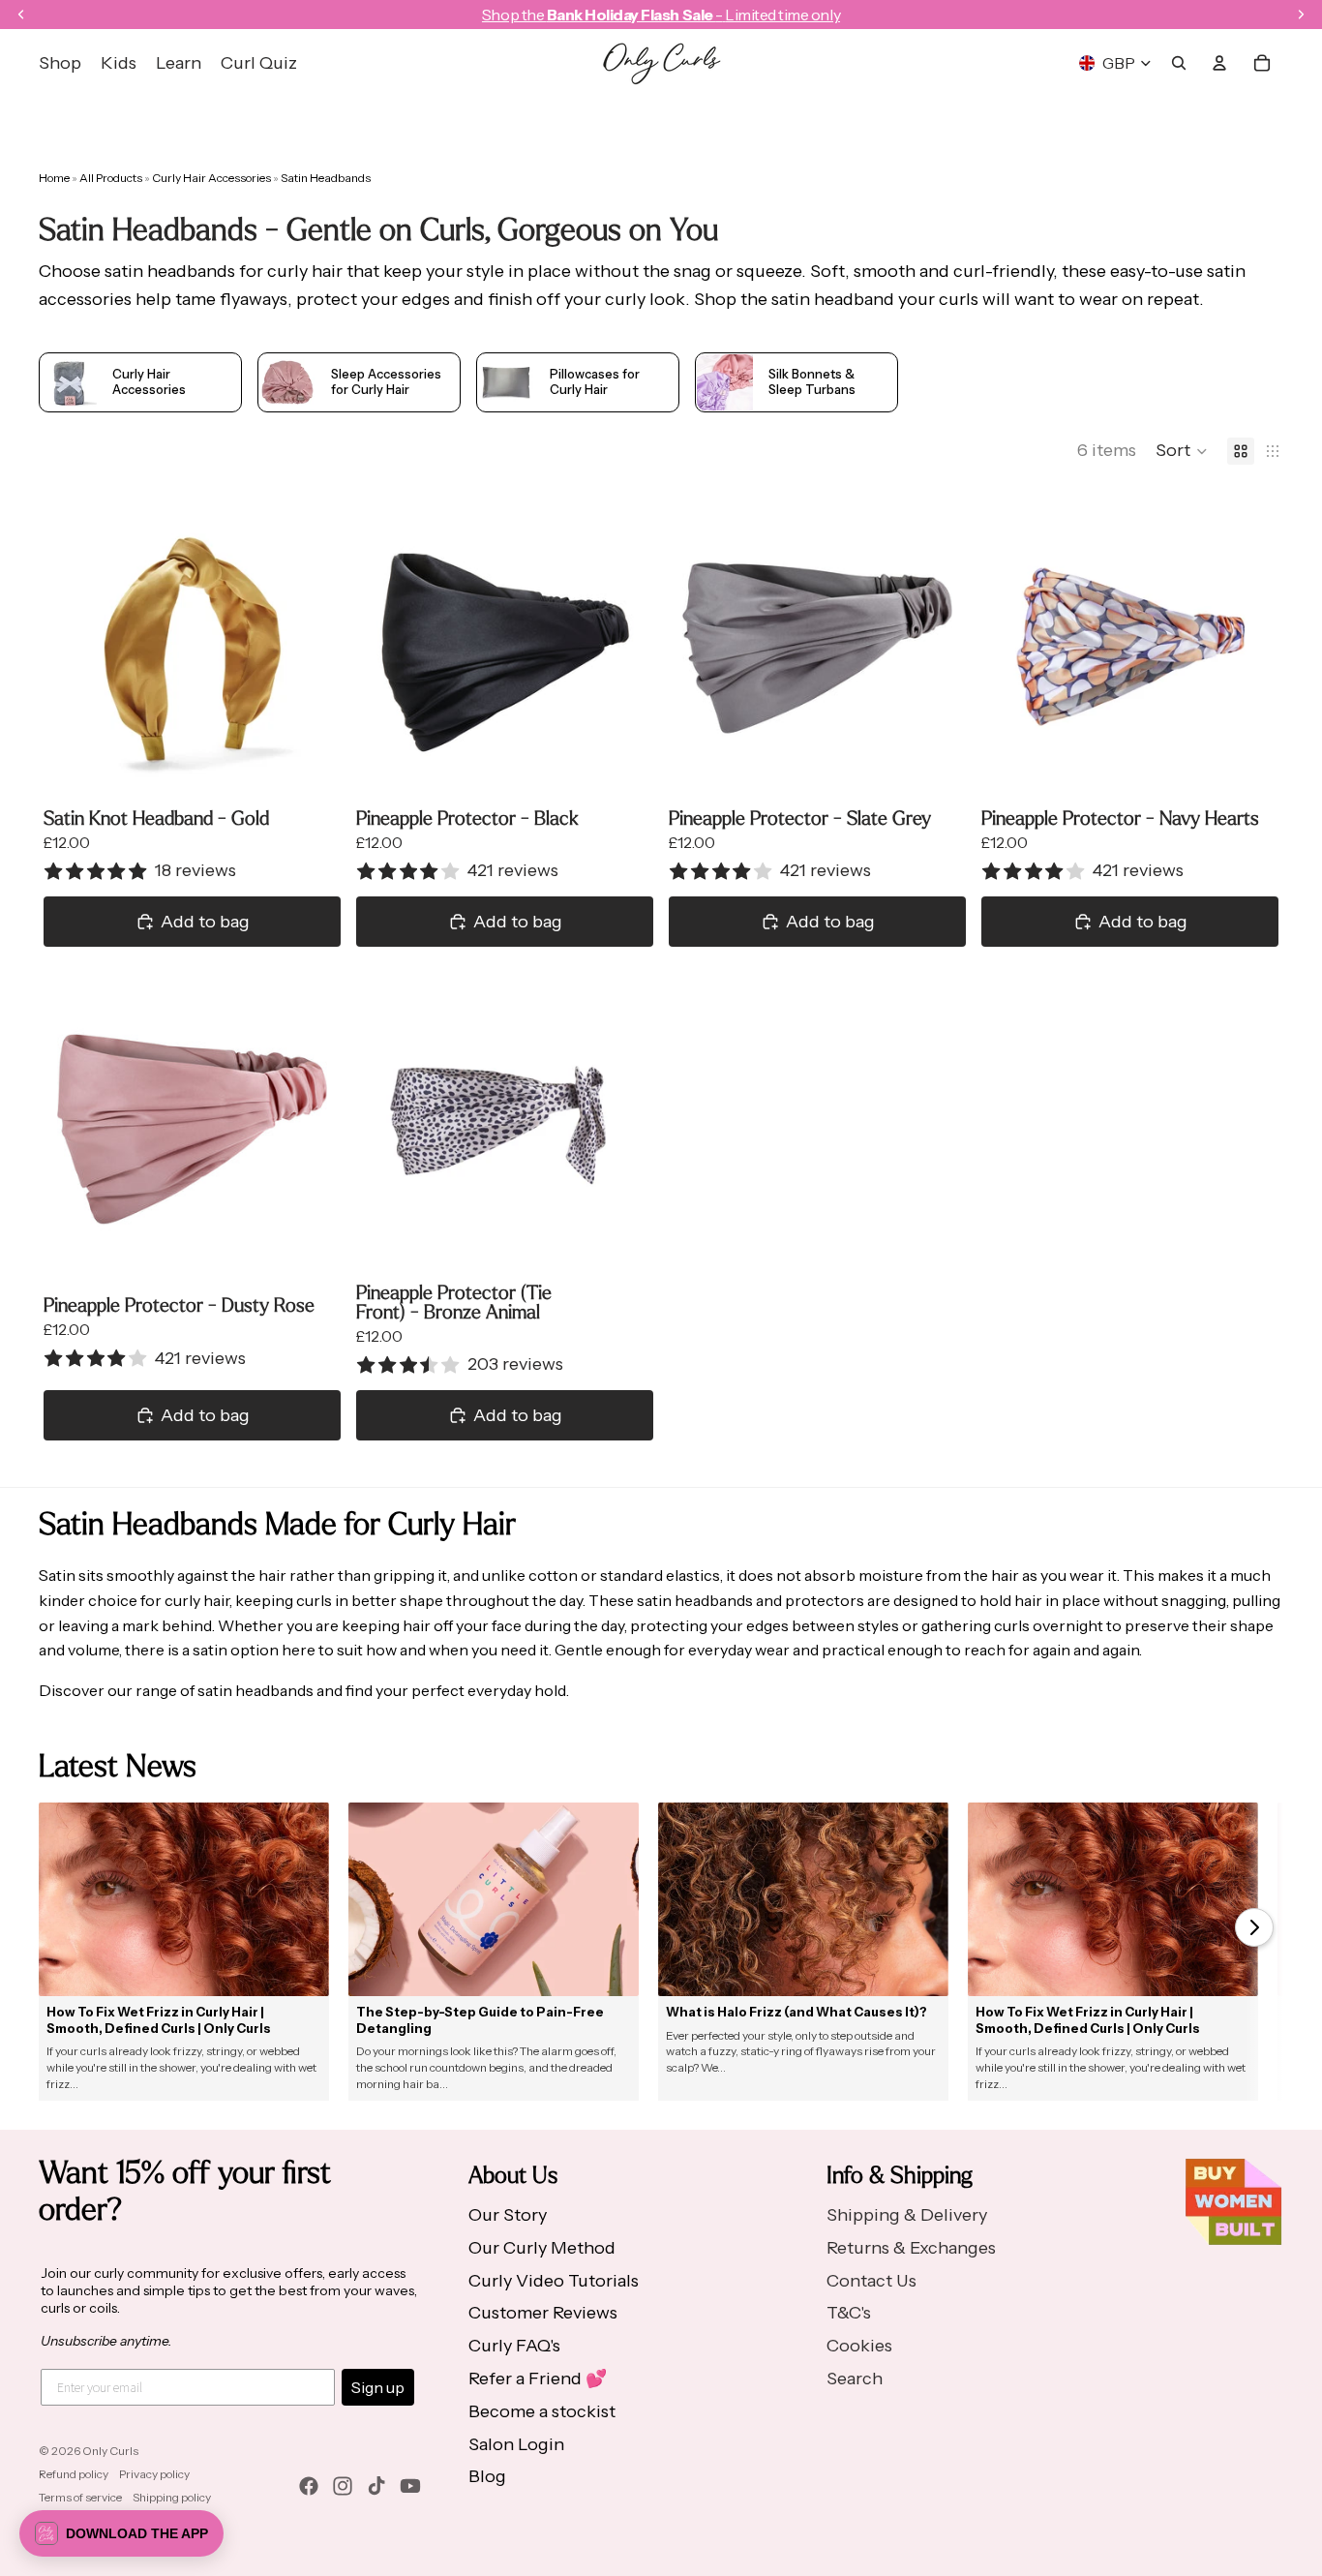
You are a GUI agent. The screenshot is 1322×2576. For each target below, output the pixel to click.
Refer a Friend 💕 (538, 2379)
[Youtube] (410, 2486)
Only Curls (110, 2451)
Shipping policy (172, 2497)
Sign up (378, 2387)
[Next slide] (312, 648)
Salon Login (516, 2444)
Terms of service (80, 2497)
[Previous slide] (73, 648)
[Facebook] (309, 2486)
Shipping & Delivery (907, 2215)
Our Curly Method (542, 2248)
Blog (487, 2476)
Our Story (508, 2215)
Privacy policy (154, 2474)
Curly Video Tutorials (554, 2281)
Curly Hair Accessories (212, 178)
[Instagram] (343, 2486)
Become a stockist (542, 2411)
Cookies (859, 2346)
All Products (112, 178)
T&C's (849, 2313)
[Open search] (1179, 63)
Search (855, 2379)
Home (54, 178)
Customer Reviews (543, 2313)
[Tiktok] (376, 2486)
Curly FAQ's (514, 2346)
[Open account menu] (1219, 63)
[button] (1182, 451)
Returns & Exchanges (911, 2248)
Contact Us (871, 2281)
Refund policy (74, 2474)
